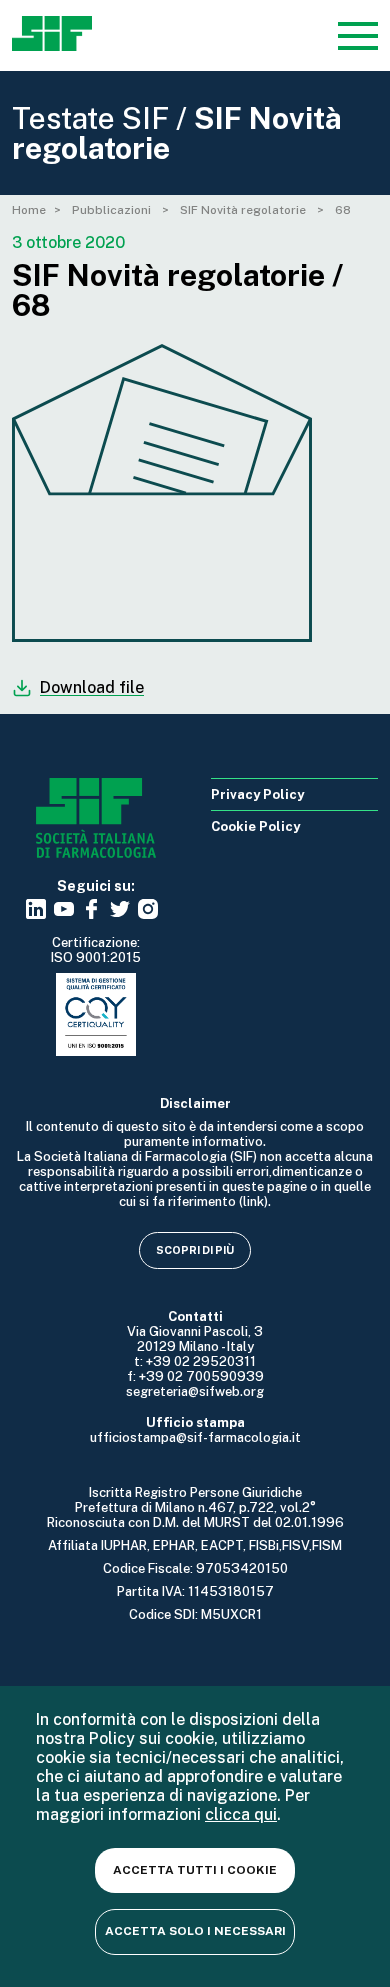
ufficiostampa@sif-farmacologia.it (195, 1437)
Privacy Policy (257, 794)
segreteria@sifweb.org (195, 1391)
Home (29, 210)
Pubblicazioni (113, 210)
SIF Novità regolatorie (244, 210)
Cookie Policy (255, 826)
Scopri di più (195, 1250)
